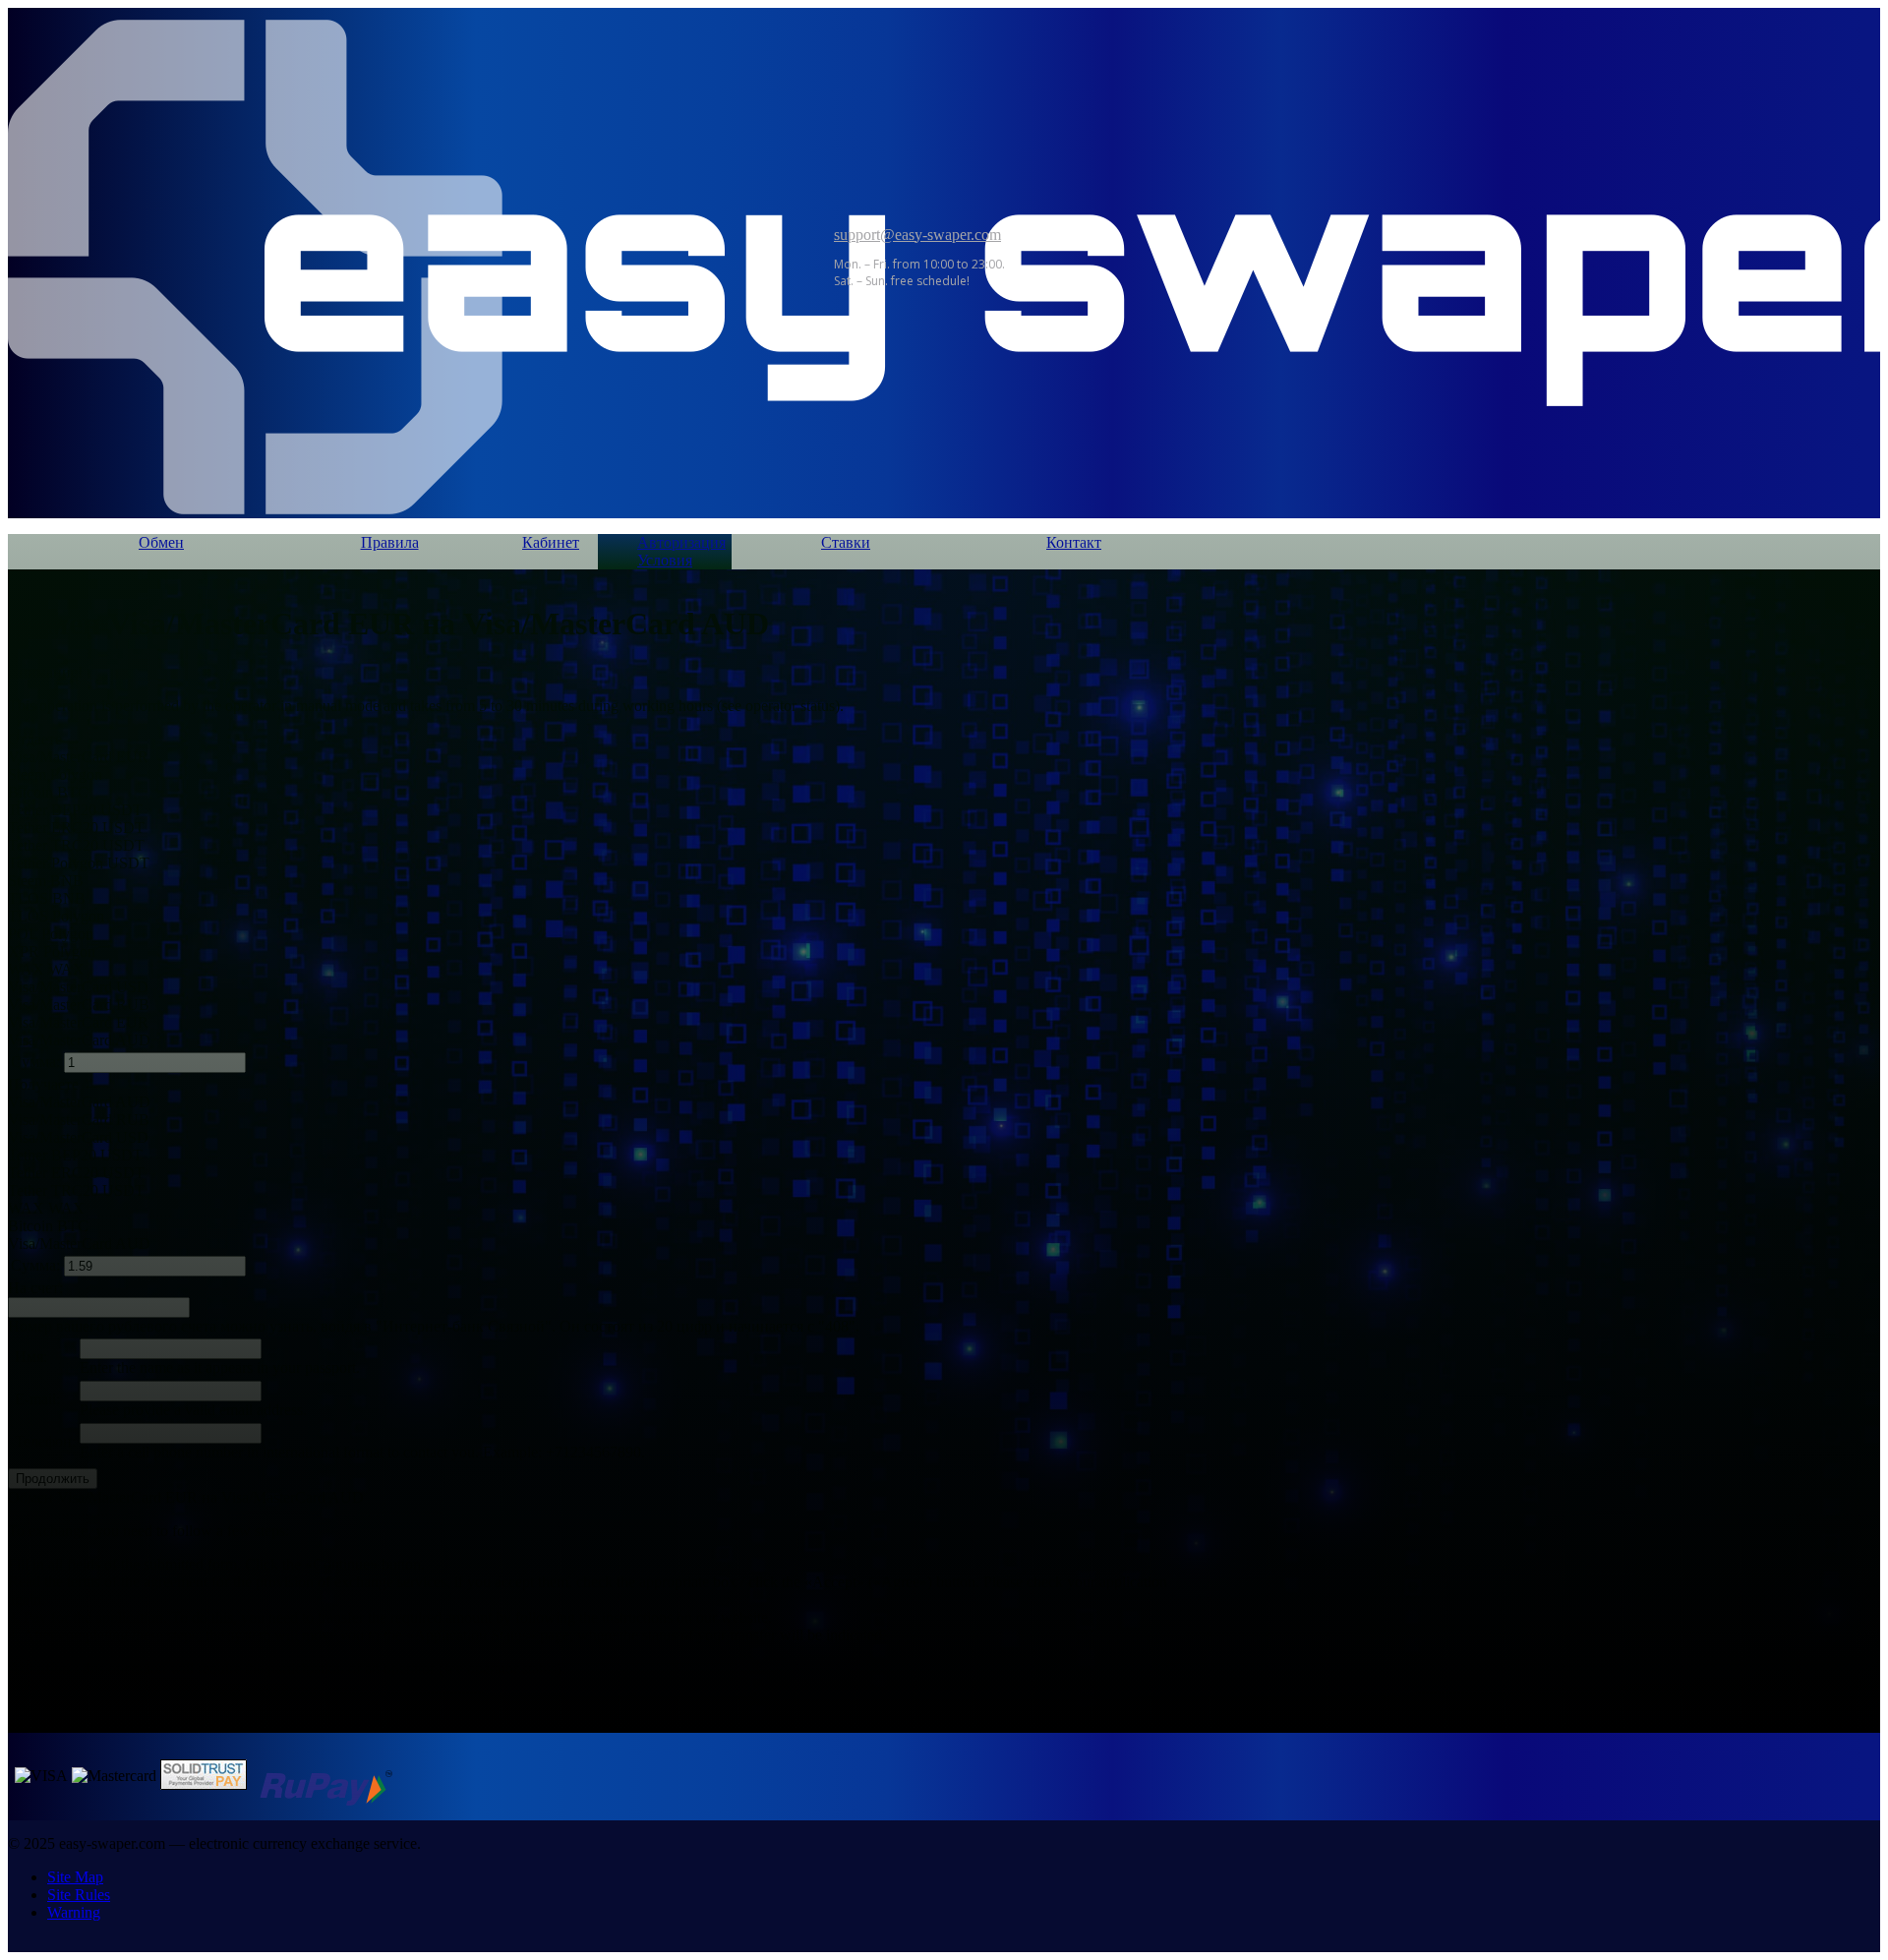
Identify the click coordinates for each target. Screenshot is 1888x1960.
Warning (74, 1912)
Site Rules (79, 1895)
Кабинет (551, 542)
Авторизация (673, 542)
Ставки (846, 542)
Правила (390, 542)
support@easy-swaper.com (917, 235)
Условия (665, 560)
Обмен (161, 542)
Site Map (75, 1877)
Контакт (1074, 542)
